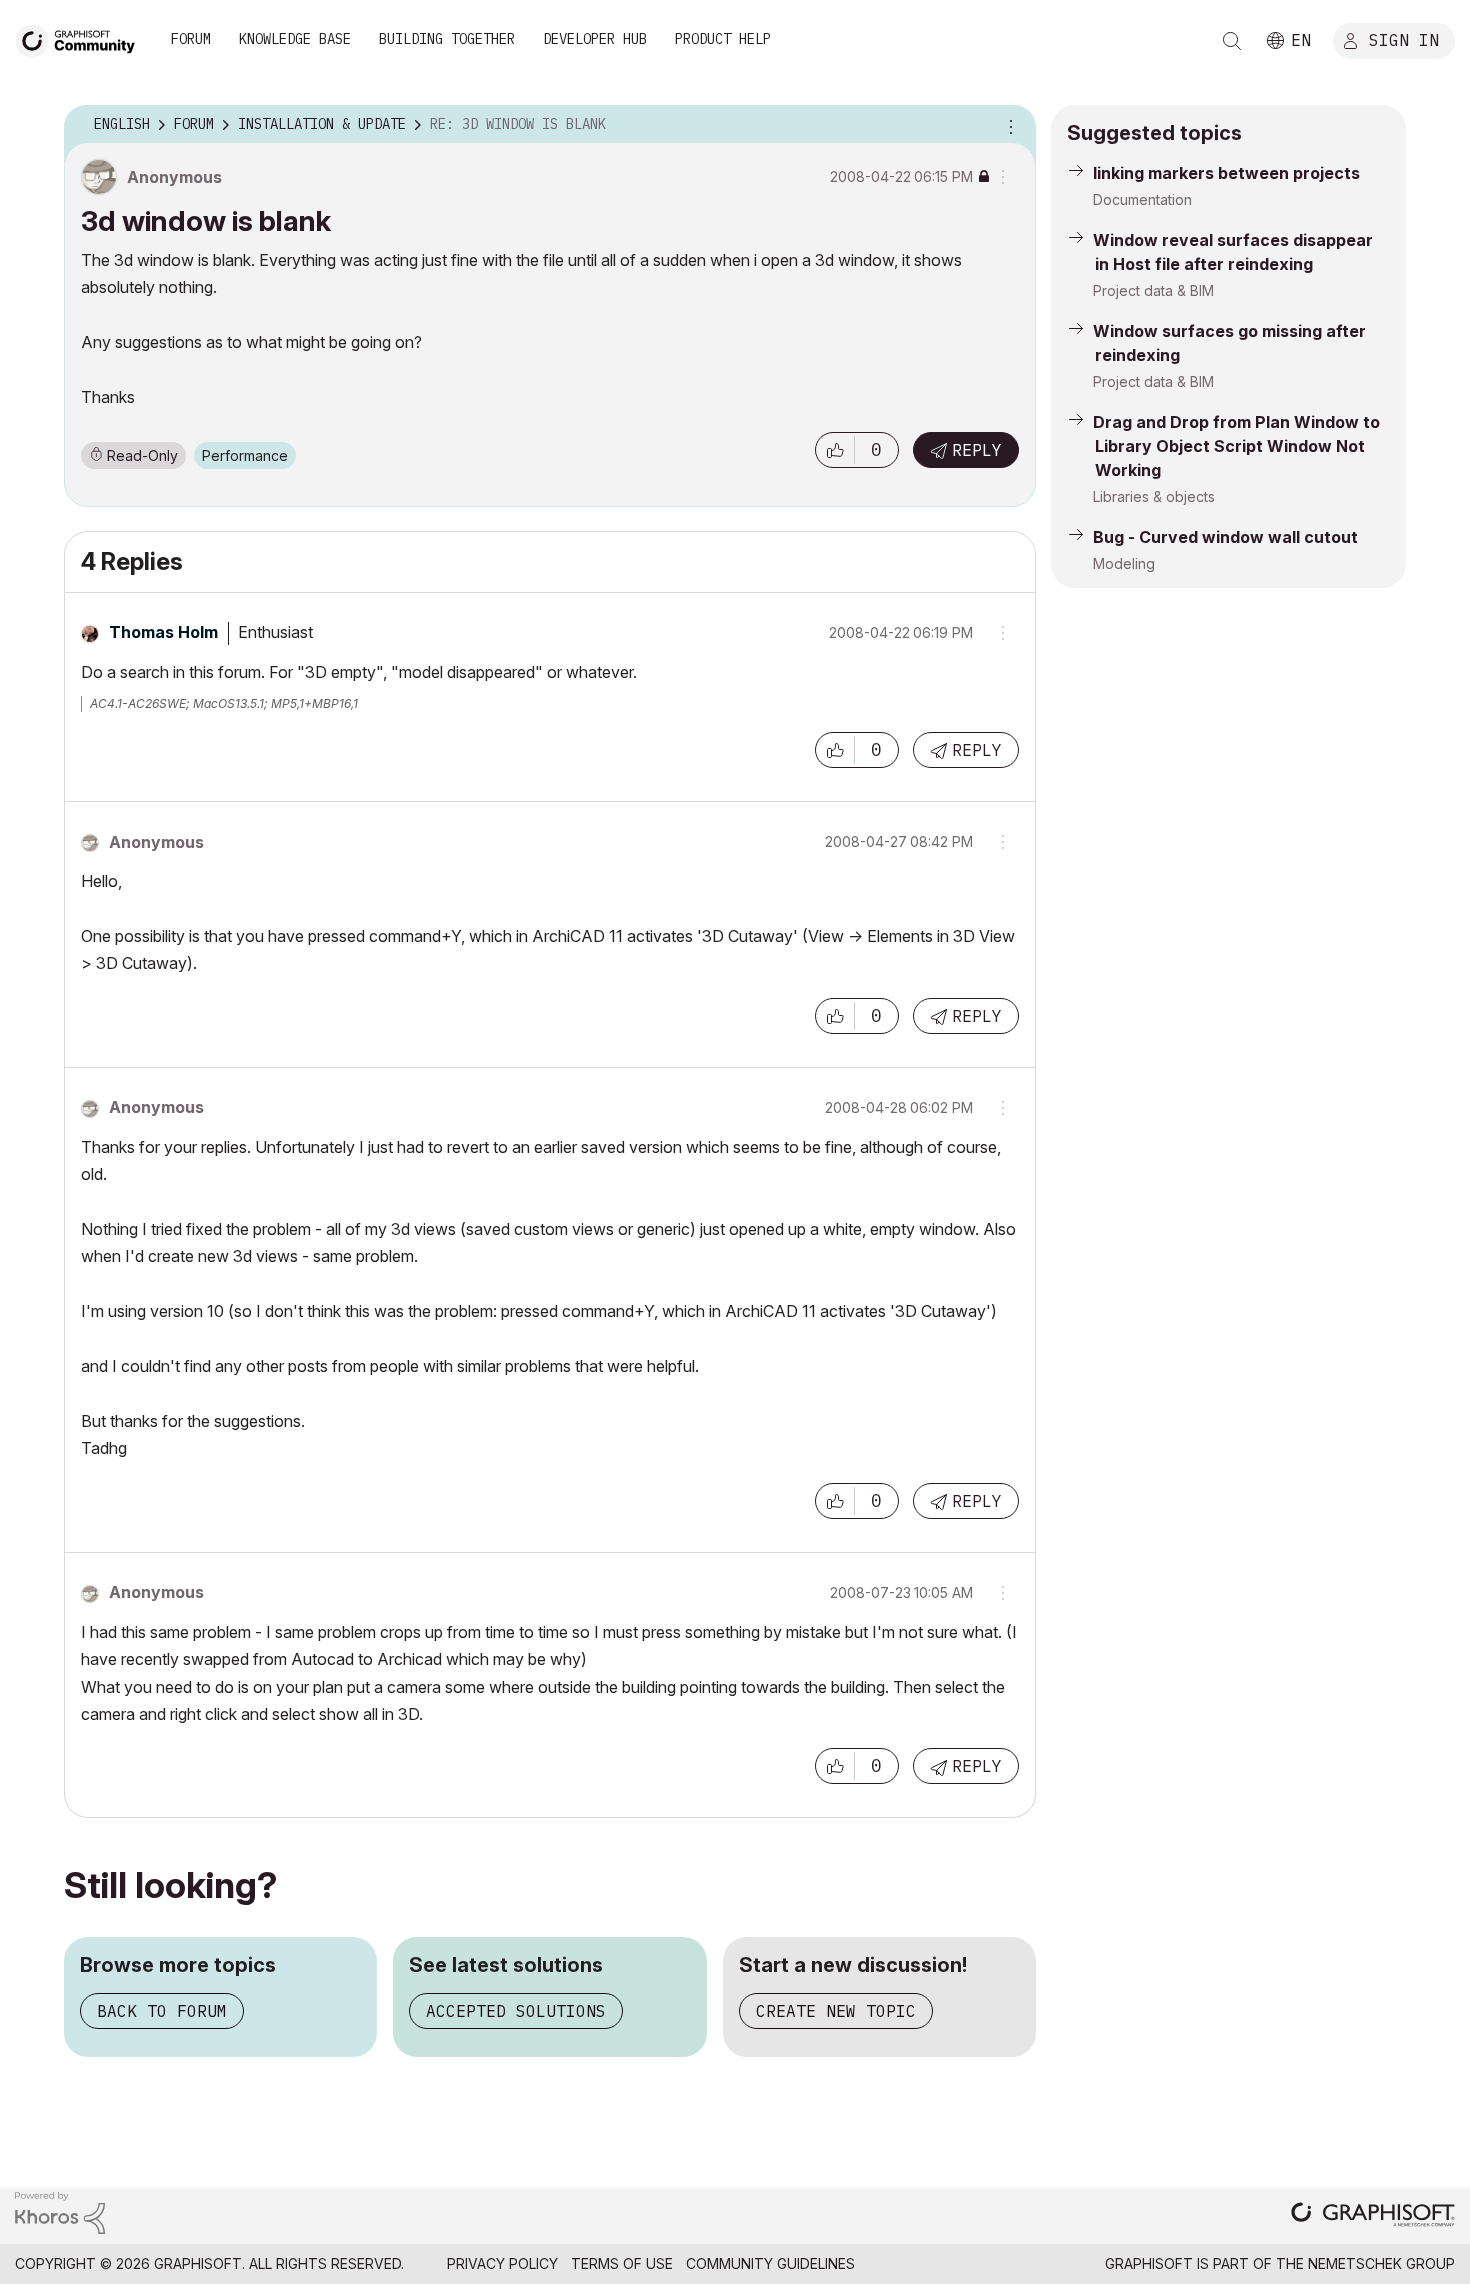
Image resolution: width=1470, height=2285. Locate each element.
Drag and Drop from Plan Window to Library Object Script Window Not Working (1236, 446)
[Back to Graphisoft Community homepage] (82, 38)
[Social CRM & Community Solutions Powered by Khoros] (60, 2211)
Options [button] (1008, 125)
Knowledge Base (295, 39)
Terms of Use (622, 2263)
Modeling (1124, 563)
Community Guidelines (770, 2263)
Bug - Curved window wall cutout (1225, 537)
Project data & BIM (1153, 290)
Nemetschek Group (1381, 2263)
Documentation (1142, 199)
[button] (835, 450)
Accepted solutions (516, 2011)
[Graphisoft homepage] (1373, 2216)
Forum (191, 39)
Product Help (723, 39)
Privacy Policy (502, 2263)
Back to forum (162, 2011)
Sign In (1404, 39)
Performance (245, 455)
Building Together (447, 39)
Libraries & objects (1154, 496)
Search (1232, 41)
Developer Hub (595, 39)
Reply (977, 450)
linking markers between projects (1226, 173)
